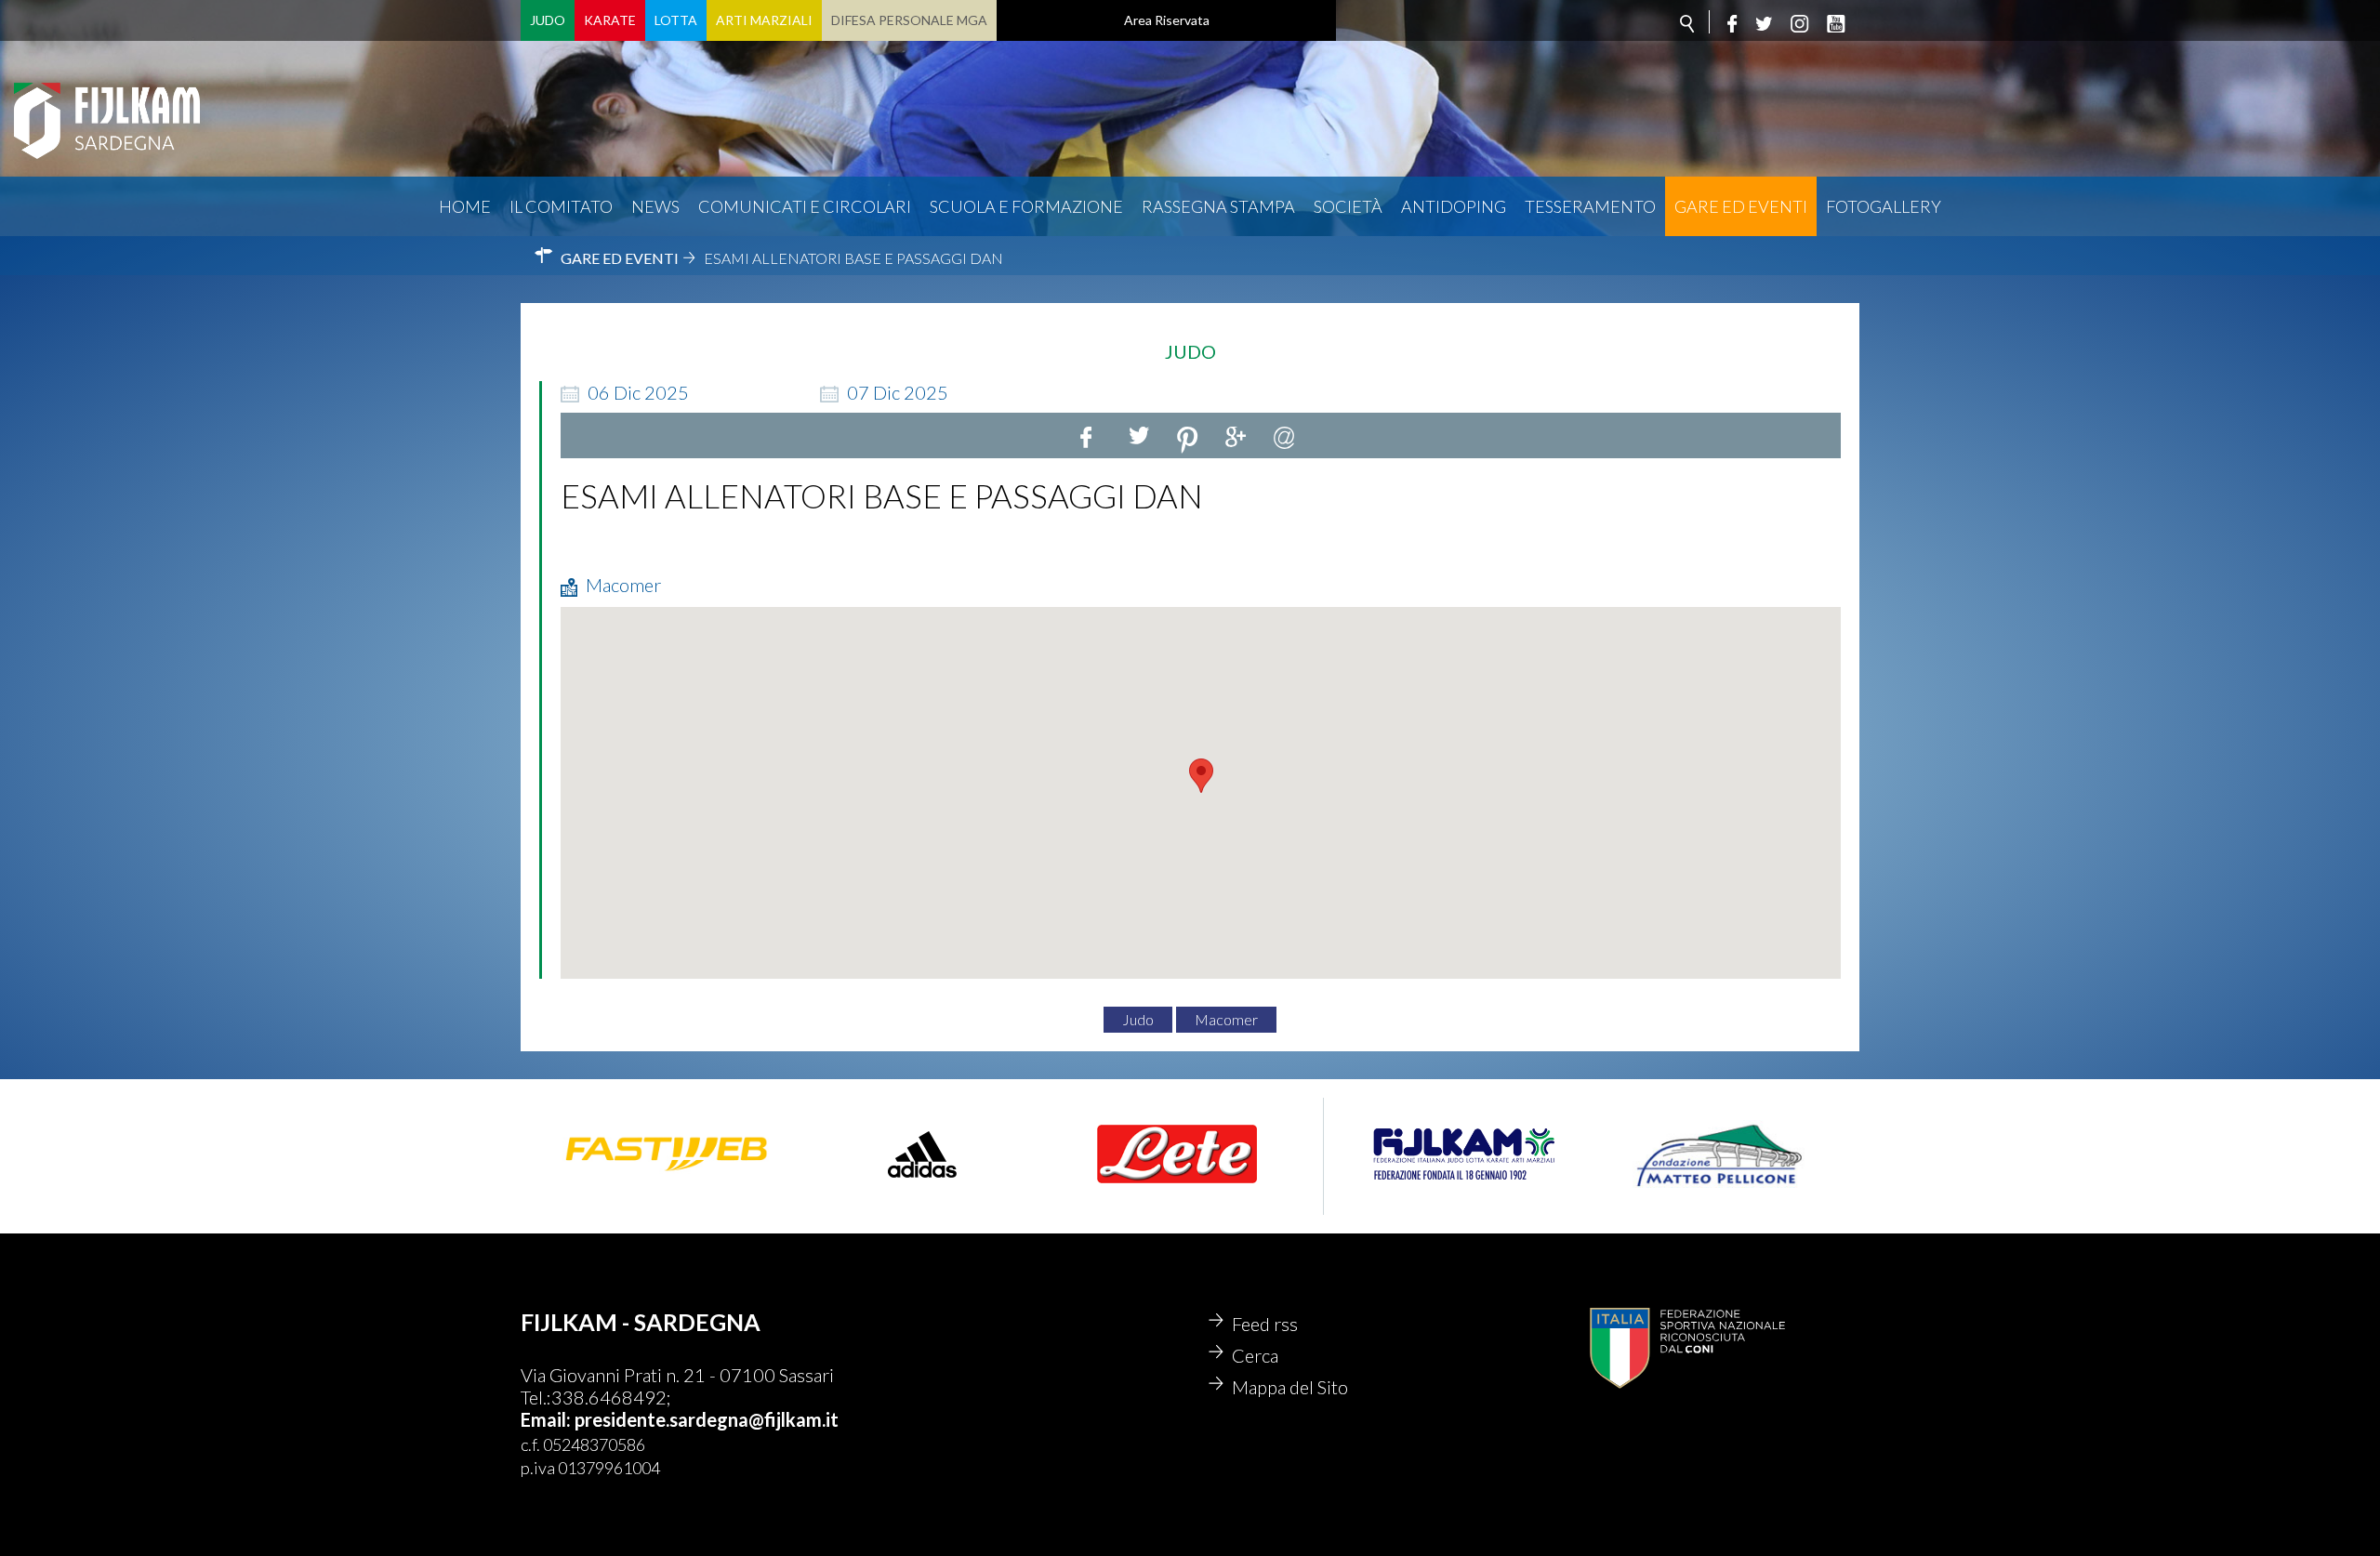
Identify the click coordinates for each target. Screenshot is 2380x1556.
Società (1348, 206)
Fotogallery (1884, 206)
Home (465, 206)
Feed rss (1265, 1324)
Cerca (1255, 1355)
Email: (548, 1419)
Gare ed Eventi (1741, 206)
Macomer (1226, 1019)
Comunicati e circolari (805, 206)
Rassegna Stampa (1218, 206)
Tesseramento (1590, 206)
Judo (548, 20)
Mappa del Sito (1290, 1387)
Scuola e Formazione (1026, 206)
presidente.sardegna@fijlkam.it (707, 1419)
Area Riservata (1167, 20)
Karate (610, 20)
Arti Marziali (764, 20)
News (655, 206)
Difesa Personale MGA (909, 20)
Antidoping (1454, 206)
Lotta (676, 20)
